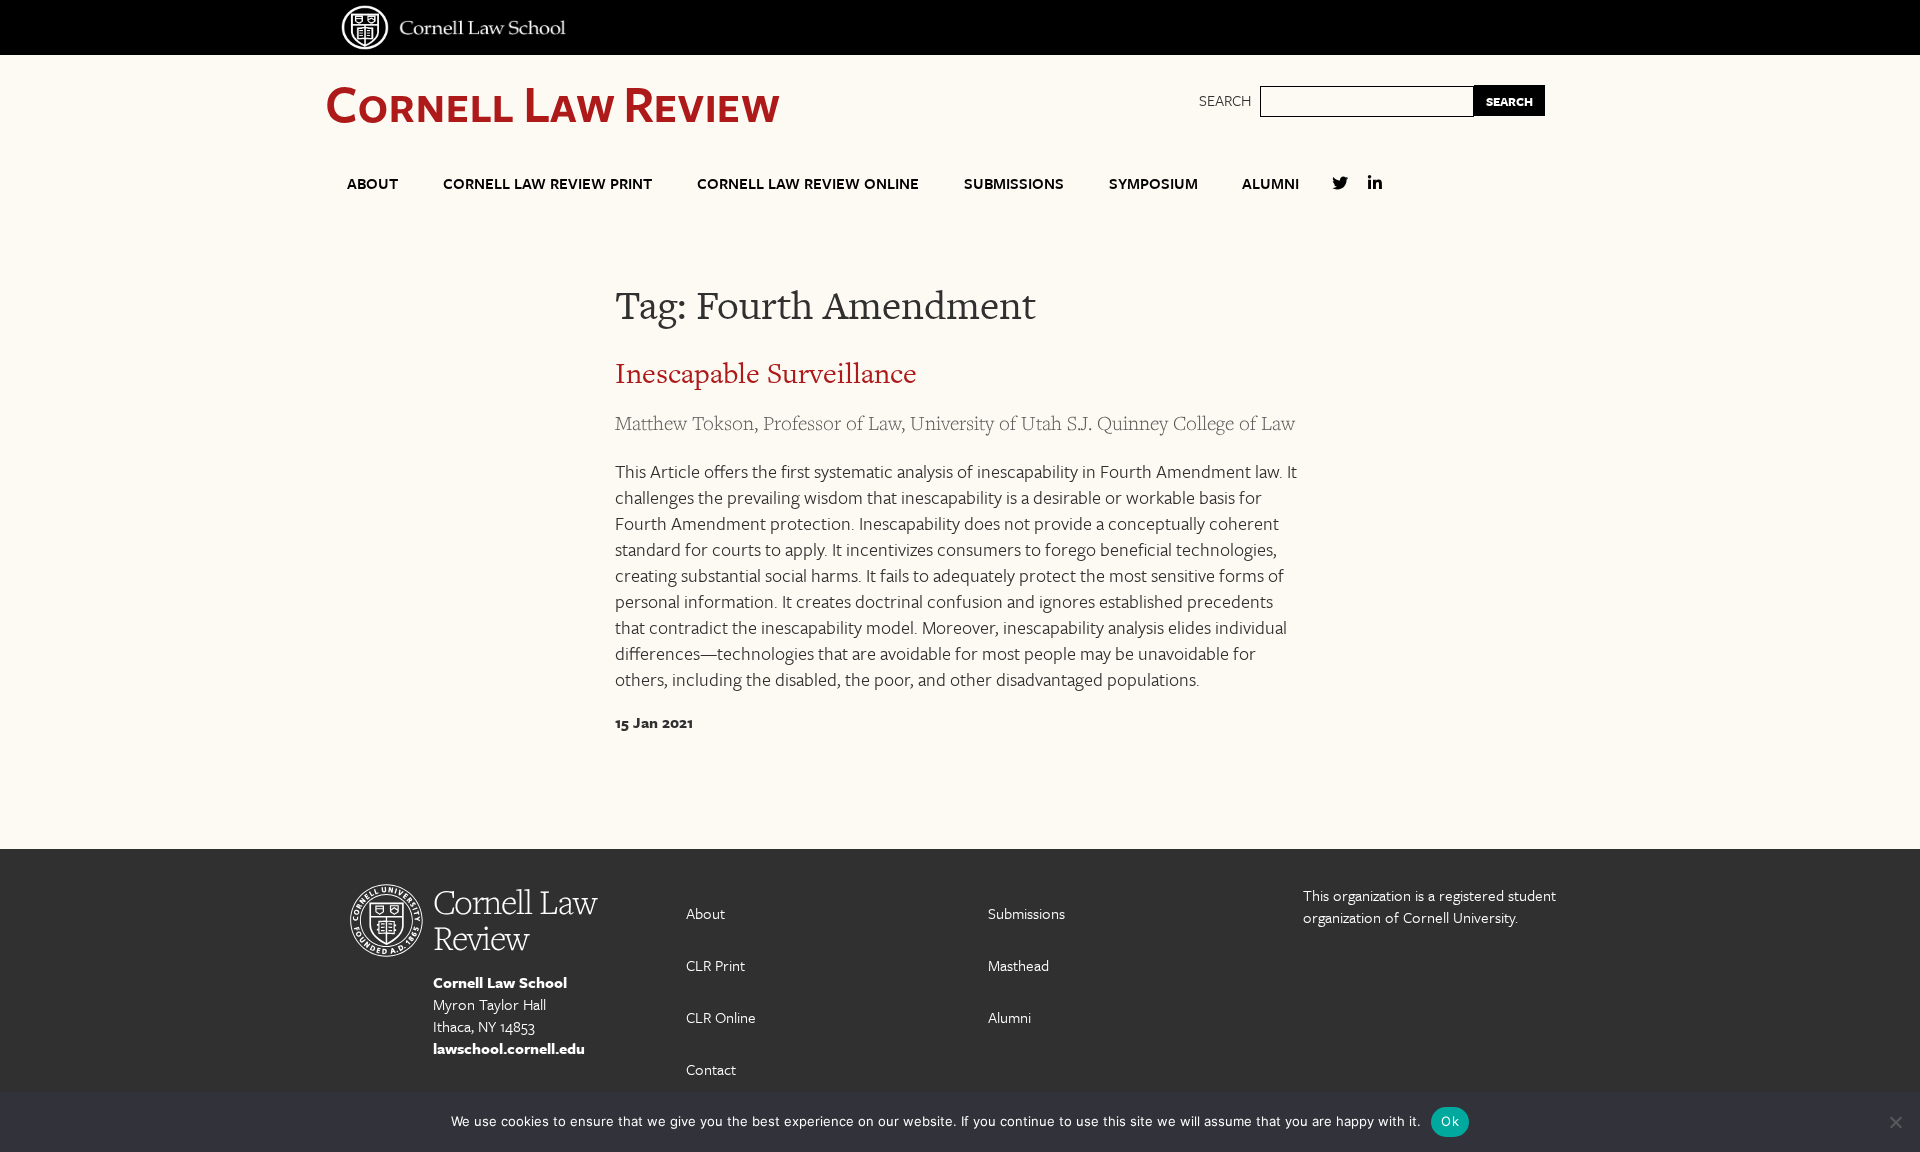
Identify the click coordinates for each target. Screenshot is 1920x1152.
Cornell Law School (500, 982)
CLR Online (721, 1017)
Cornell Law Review (552, 102)
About (372, 183)
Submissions (1014, 183)
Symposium (1153, 183)
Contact (711, 1069)
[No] (1895, 1122)
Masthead (1018, 965)
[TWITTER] (1340, 191)
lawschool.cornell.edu (509, 1048)
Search (1225, 100)
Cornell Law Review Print (547, 183)
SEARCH (1509, 101)
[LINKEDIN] (1375, 191)
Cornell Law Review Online (808, 183)
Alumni (1270, 183)
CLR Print (715, 965)
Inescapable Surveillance (766, 373)
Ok (1450, 1121)
